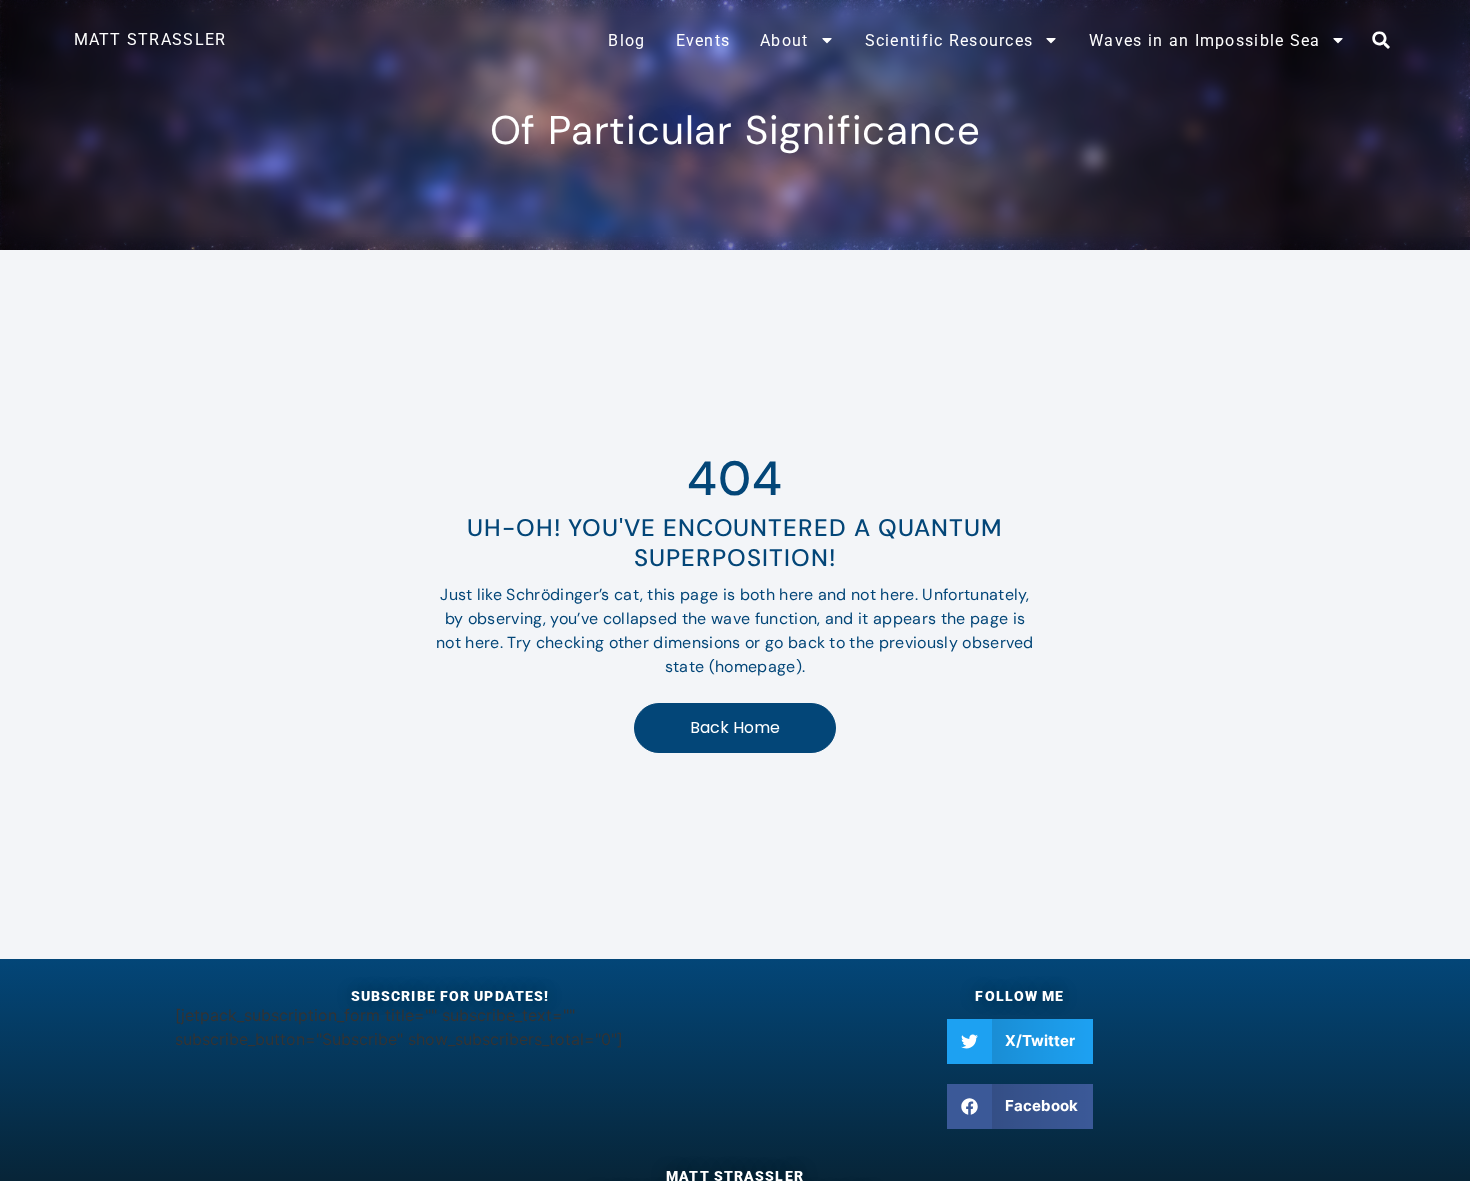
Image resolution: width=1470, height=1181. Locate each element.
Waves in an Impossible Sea (1204, 40)
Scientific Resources (949, 40)
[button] (1381, 40)
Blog (626, 40)
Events (703, 40)
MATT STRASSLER (150, 39)
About (784, 40)
